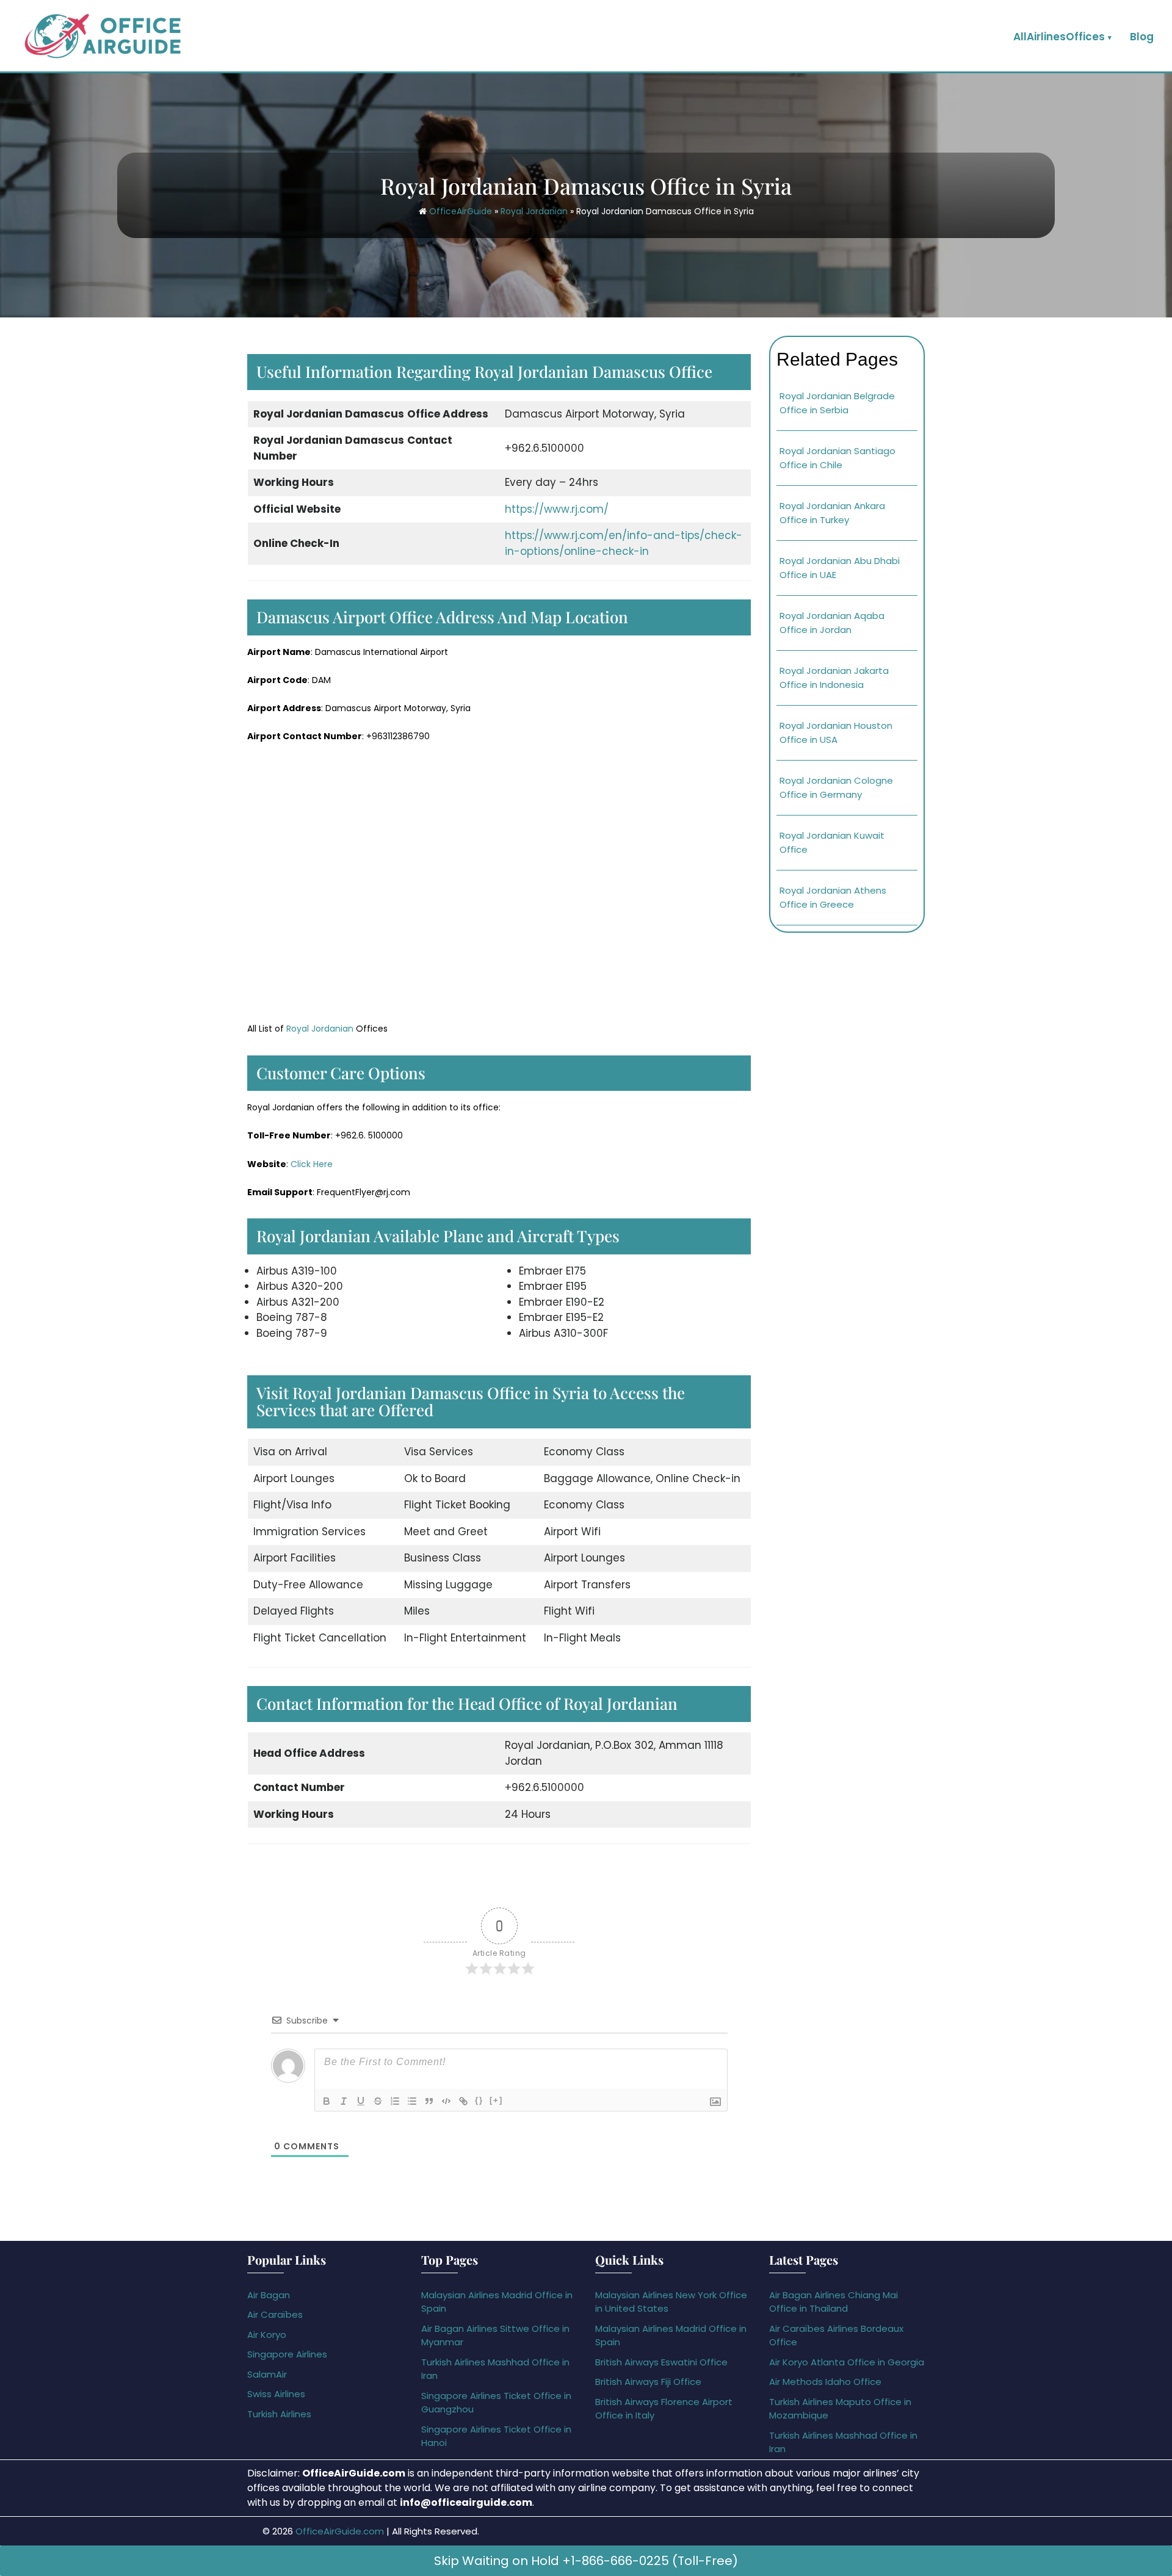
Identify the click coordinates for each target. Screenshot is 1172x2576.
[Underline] (361, 2101)
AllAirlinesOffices (1059, 37)
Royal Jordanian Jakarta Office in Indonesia (834, 678)
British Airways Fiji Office (648, 2382)
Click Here (312, 1164)
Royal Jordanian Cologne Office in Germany (836, 787)
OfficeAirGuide (461, 211)
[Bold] (327, 2101)
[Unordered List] (412, 2101)
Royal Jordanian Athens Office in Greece (833, 897)
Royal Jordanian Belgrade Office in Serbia (837, 403)
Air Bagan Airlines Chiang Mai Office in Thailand (834, 2302)
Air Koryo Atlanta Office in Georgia (847, 2362)
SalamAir (267, 2374)
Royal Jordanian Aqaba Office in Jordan (832, 623)
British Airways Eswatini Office (661, 2362)
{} (479, 2100)
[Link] (463, 2101)
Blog (1142, 37)
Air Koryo (267, 2335)
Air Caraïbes (275, 2314)
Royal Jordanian (534, 211)
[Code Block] (446, 2101)
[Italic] (344, 2101)
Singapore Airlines (287, 2354)
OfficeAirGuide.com (340, 2531)
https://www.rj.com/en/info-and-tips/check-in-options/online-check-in (624, 543)
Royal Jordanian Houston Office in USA (836, 733)
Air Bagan (269, 2295)
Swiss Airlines (276, 2394)
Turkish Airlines (279, 2414)
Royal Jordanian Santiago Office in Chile (837, 458)
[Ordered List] (395, 2101)
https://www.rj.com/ (557, 509)
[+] (496, 2100)
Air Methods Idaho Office (825, 2382)
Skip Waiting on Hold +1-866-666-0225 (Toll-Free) (586, 2561)
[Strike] (378, 2101)
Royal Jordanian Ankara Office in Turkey (832, 513)
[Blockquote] (429, 2101)
